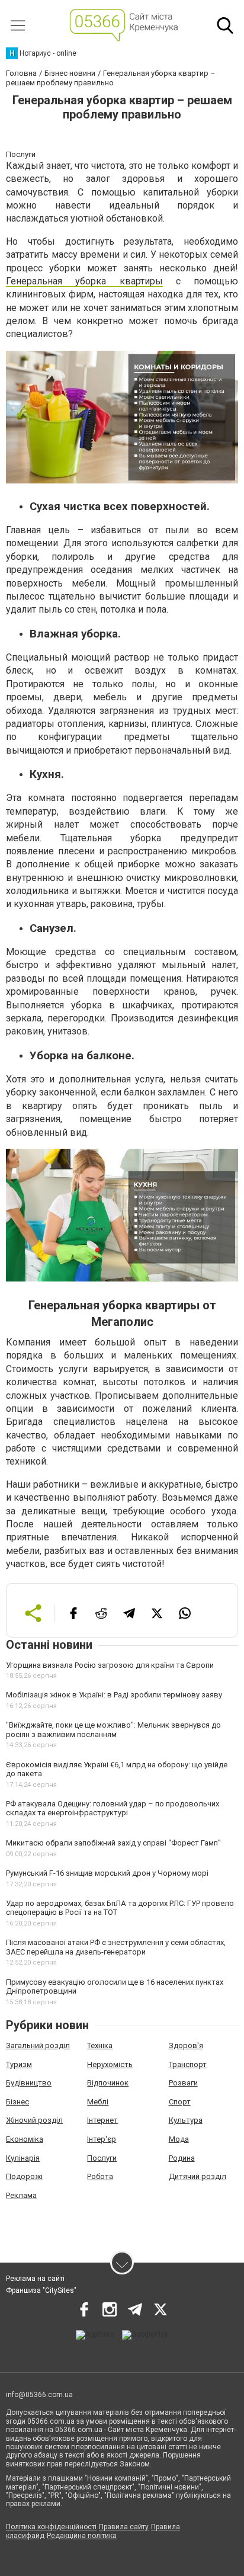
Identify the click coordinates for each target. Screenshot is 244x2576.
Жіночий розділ (34, 2120)
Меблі (98, 2102)
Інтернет (102, 2120)
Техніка (100, 2045)
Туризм (19, 2064)
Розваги (183, 2083)
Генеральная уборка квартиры (84, 281)
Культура (186, 2120)
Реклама (21, 2195)
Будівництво (29, 2083)
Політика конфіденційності (51, 2527)
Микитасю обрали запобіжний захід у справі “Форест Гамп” (113, 1843)
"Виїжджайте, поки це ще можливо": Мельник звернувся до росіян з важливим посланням (113, 1730)
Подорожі (24, 2176)
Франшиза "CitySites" (41, 2290)
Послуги (102, 2158)
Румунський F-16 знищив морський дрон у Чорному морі (107, 1873)
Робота (100, 2176)
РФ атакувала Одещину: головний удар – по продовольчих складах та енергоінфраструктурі (113, 1808)
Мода (179, 2139)
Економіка (25, 2139)
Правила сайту (124, 2527)
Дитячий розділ (198, 2176)
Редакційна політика (82, 2536)
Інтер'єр (102, 2139)
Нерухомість (110, 2064)
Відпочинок (108, 2083)
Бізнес (17, 2102)
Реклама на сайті (35, 2279)
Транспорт (188, 2064)
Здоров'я (186, 2045)
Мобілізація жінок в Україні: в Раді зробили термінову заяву (114, 1695)
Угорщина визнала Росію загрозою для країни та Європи (110, 1665)
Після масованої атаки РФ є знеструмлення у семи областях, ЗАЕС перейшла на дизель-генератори (116, 1947)
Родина (182, 2158)
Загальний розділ (38, 2045)
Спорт (180, 2102)
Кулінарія (23, 2158)
